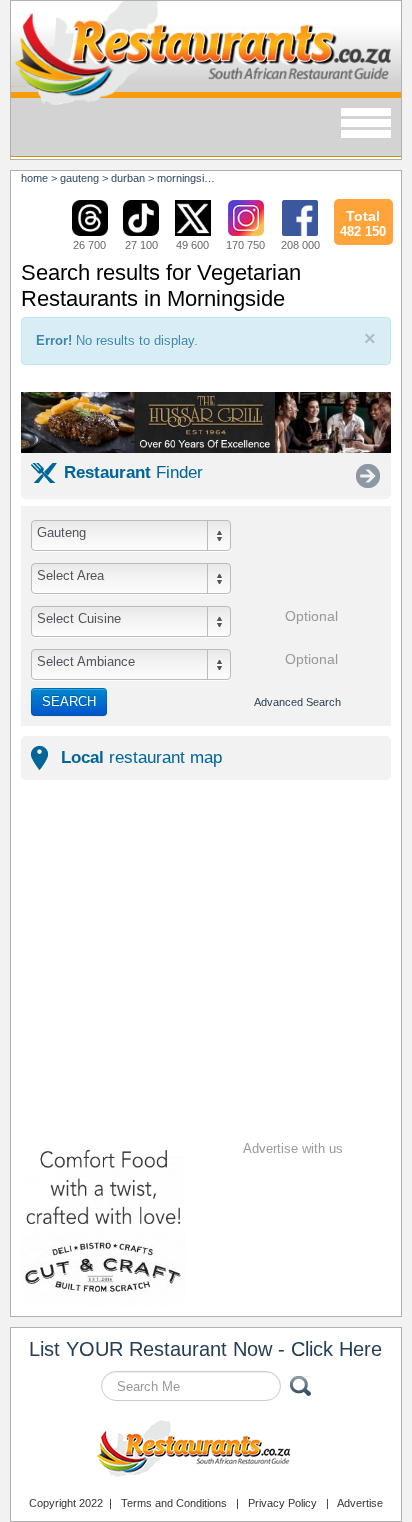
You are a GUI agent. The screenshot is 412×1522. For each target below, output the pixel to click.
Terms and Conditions (174, 1503)
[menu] (366, 124)
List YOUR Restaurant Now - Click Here (205, 1349)
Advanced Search (297, 702)
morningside (186, 178)
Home (34, 178)
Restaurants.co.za (206, 1451)
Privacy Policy (282, 1503)
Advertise (360, 1503)
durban (128, 178)
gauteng (79, 178)
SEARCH (69, 701)
